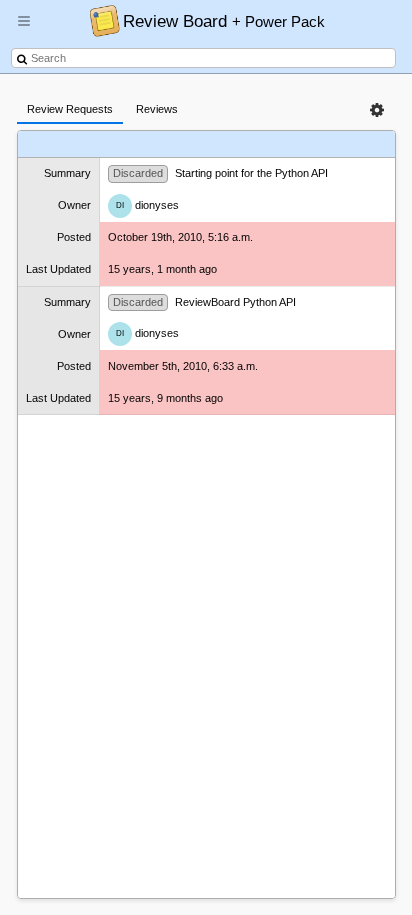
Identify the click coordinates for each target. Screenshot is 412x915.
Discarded (138, 173)
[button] (24, 29)
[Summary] (180, 144)
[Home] (99, 20)
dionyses (147, 205)
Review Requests (70, 109)
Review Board (224, 21)
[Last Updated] (326, 144)
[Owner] (228, 144)
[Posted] (270, 144)
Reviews (157, 109)
